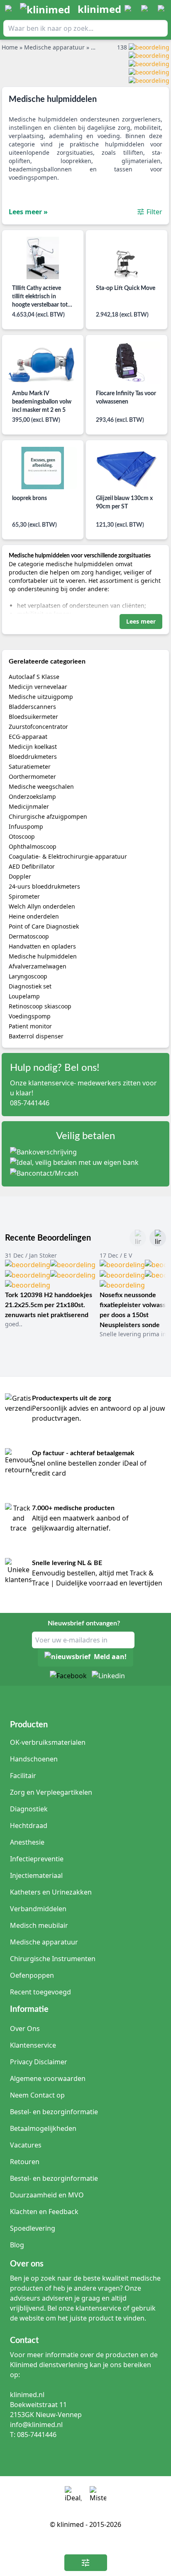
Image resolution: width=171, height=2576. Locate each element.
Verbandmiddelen (38, 1909)
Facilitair (23, 1776)
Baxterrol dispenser (36, 1036)
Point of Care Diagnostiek (44, 926)
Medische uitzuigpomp (41, 697)
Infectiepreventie (37, 1859)
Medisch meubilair (39, 1925)
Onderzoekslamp (32, 796)
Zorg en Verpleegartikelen (51, 1792)
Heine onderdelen (34, 916)
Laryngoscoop (28, 976)
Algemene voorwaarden (48, 2078)
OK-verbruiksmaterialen (48, 1742)
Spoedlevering (33, 2228)
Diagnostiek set (30, 986)
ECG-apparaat (28, 737)
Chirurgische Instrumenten (53, 1959)
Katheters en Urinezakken (51, 1892)
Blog (17, 2245)
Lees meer (141, 621)
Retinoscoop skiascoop (40, 1006)
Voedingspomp (30, 1016)
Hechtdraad (29, 1825)
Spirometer (24, 896)
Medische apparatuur (44, 1942)
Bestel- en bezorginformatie (54, 2112)
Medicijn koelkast (33, 747)
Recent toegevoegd (40, 1992)
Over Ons (25, 2029)
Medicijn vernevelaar (38, 687)
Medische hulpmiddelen (43, 956)
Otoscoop (22, 836)
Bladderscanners (32, 707)
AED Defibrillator (32, 866)
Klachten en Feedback (44, 2212)
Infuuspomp (26, 826)
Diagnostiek (29, 1809)
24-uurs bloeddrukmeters (44, 886)
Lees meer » (28, 212)
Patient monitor (30, 1026)
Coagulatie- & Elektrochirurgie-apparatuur (68, 856)
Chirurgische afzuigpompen (48, 816)
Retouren (25, 2162)
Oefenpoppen (32, 1975)
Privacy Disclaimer (39, 2062)
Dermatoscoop (29, 936)
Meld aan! (110, 1657)
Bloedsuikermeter (33, 717)
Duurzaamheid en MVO (47, 2195)
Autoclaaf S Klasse (34, 677)
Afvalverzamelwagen (38, 966)
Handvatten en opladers (42, 946)
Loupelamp (24, 996)
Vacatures (26, 2145)
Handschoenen (34, 1759)
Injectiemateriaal (36, 1875)
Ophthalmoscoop (33, 846)
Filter (154, 212)
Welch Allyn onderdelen (42, 906)
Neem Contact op (37, 2095)
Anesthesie (27, 1842)
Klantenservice (33, 2045)
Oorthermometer (32, 777)
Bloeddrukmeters (33, 757)
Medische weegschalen (41, 786)
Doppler (20, 876)
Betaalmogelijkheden (43, 2128)
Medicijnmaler (29, 806)
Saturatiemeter (30, 767)
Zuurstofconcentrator (38, 727)
